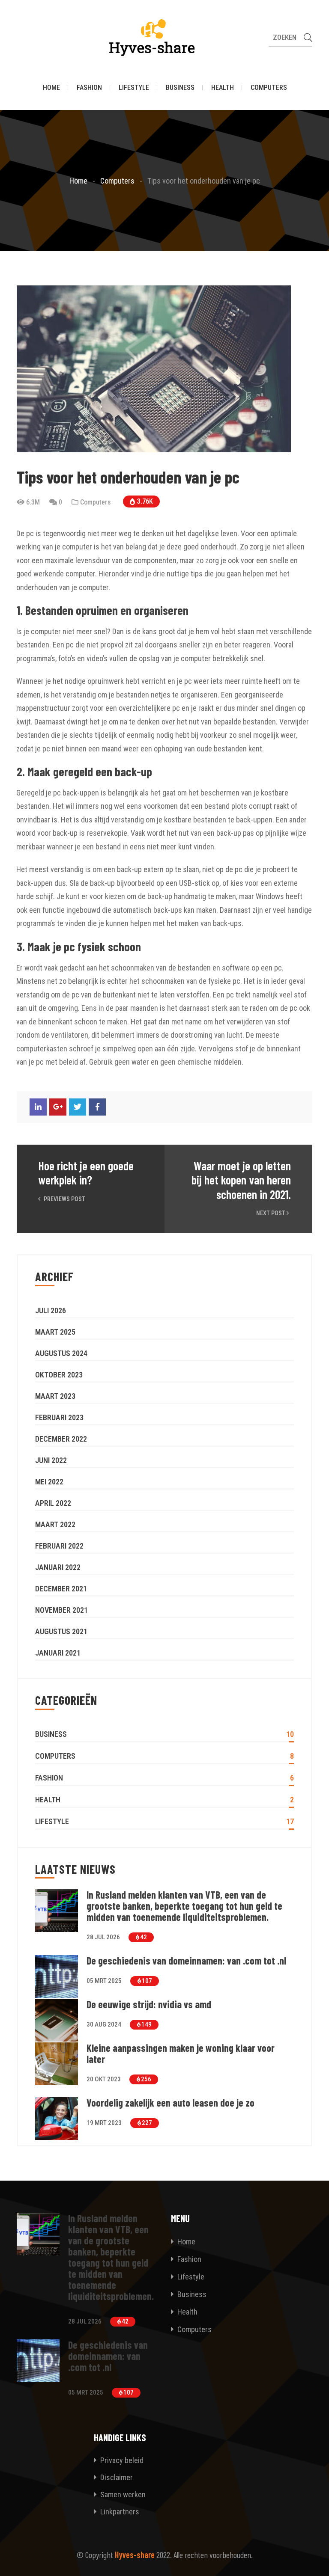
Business (180, 88)
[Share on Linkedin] (38, 1107)
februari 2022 (59, 1546)
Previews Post (64, 1199)
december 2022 (61, 1439)
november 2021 (61, 1610)
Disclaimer (116, 2477)
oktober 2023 (59, 1375)
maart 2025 (55, 1332)
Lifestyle (134, 88)
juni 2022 (51, 1460)
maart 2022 (55, 1524)
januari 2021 (58, 1653)
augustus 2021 (61, 1631)
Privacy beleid (121, 2460)
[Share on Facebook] (97, 1107)
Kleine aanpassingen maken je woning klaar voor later (181, 2054)
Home (51, 88)
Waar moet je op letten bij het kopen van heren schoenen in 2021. (241, 1180)
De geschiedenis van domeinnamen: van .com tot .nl (186, 1961)
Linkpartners (119, 2512)
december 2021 (61, 1589)
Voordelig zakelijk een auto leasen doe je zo (172, 2103)
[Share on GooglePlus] (58, 1107)
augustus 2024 (61, 1353)
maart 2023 (55, 1396)
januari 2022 (58, 1567)
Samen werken (122, 2494)
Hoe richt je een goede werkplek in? (86, 1173)
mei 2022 (49, 1482)
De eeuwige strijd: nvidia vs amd (149, 2004)
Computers (269, 88)
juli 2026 (51, 1310)
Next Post (271, 1213)
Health (223, 88)
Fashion (89, 88)
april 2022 (53, 1503)
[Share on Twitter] (78, 1107)
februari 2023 (59, 1417)
